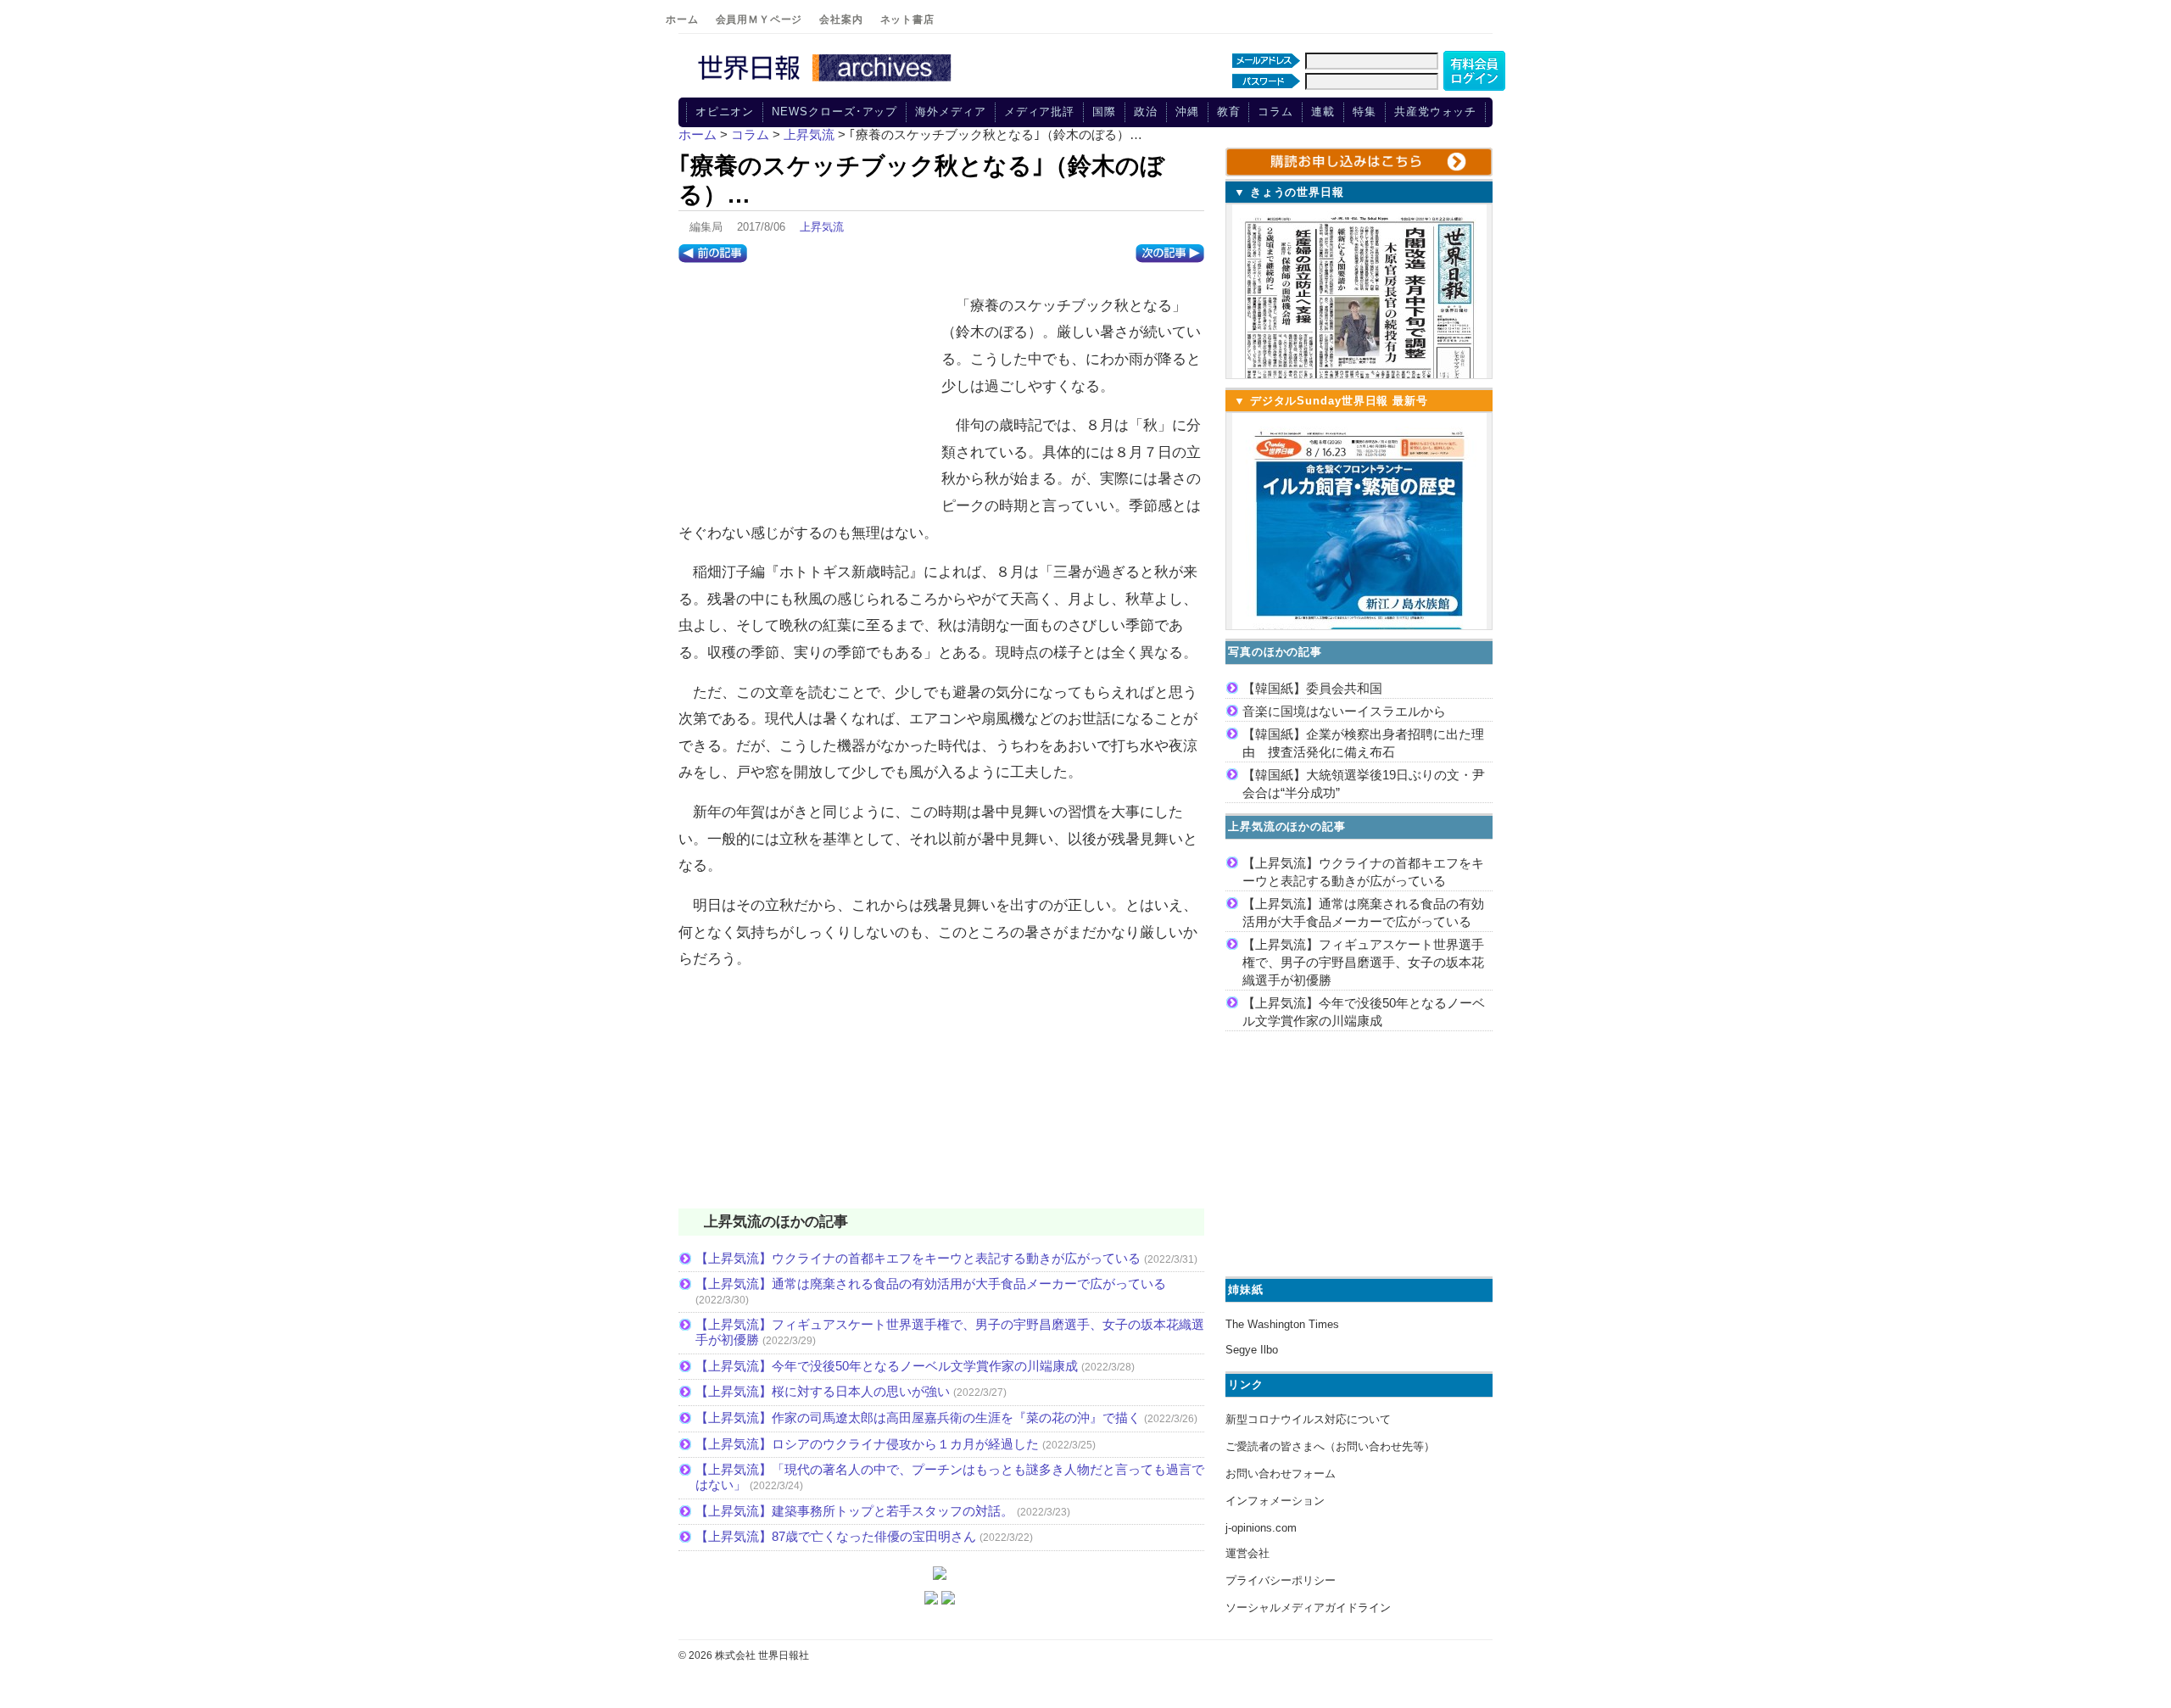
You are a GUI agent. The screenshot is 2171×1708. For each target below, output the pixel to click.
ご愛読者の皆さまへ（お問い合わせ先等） (1330, 1446)
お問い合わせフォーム (1281, 1474)
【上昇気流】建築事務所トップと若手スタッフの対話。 (854, 1511)
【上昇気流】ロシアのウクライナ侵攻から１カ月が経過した (867, 1444)
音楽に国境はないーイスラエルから (1344, 711)
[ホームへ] (827, 82)
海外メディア (950, 112)
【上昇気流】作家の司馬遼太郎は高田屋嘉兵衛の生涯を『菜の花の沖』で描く (918, 1418)
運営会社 (1247, 1553)
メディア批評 (1039, 112)
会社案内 (841, 20)
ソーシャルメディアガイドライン (1308, 1608)
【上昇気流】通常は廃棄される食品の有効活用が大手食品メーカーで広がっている (931, 1284)
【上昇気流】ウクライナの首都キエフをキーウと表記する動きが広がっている (918, 1258)
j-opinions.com (1261, 1528)
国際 (1104, 112)
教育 (1229, 112)
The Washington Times (1282, 1324)
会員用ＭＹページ (759, 20)
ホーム (682, 20)
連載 (1323, 112)
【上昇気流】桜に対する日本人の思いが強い (823, 1391)
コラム (1275, 112)
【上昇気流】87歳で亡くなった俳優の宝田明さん (836, 1536)
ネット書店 (907, 20)
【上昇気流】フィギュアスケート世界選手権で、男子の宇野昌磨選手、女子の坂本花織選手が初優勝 (1363, 962)
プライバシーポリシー (1281, 1580)
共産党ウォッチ (1435, 112)
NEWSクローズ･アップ (834, 112)
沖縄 (1187, 112)
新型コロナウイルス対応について (1308, 1419)
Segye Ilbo (1252, 1350)
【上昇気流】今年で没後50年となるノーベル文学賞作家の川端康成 (887, 1366)
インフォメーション (1275, 1501)
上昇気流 (822, 227)
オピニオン (725, 112)
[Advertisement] (806, 394)
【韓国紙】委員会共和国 (1312, 688)
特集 (1365, 112)
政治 (1146, 112)
